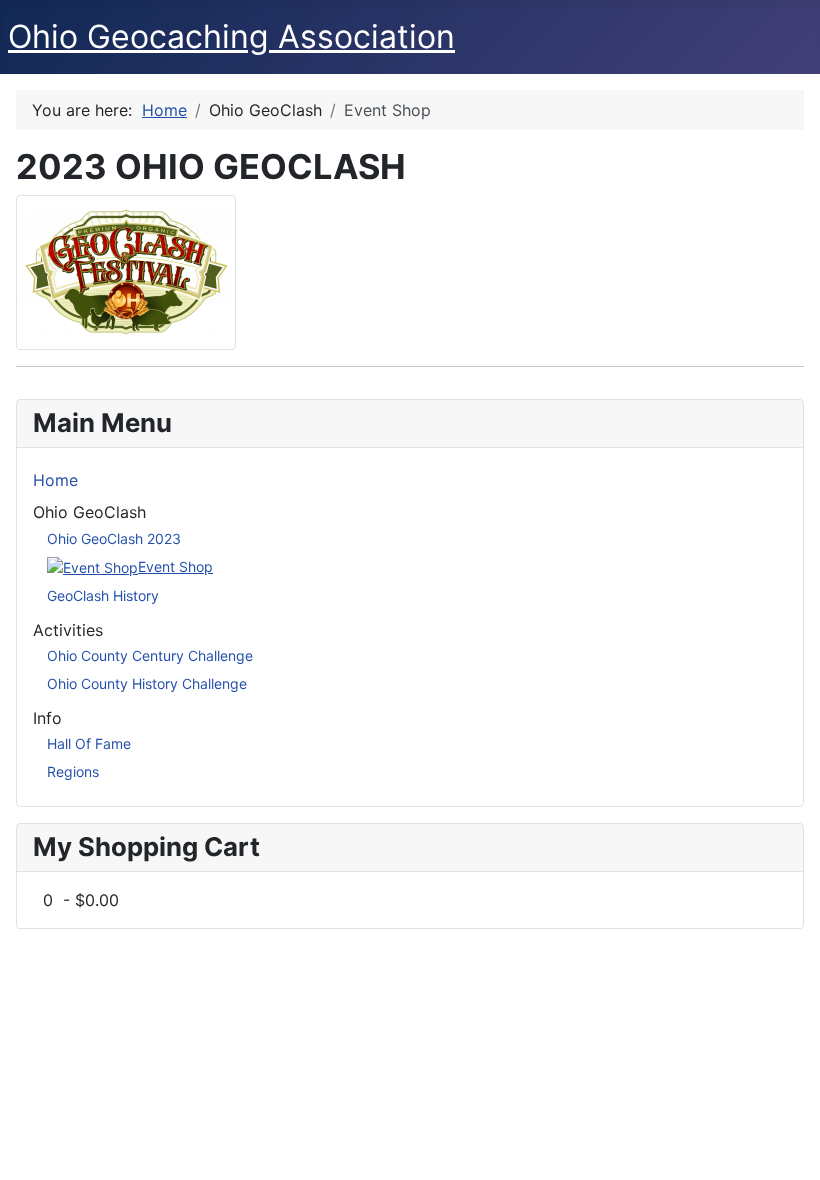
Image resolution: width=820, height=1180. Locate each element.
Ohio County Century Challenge (150, 655)
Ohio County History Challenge (147, 683)
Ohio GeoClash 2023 (114, 538)
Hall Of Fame (89, 743)
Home (55, 480)
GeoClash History (103, 595)
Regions (73, 771)
